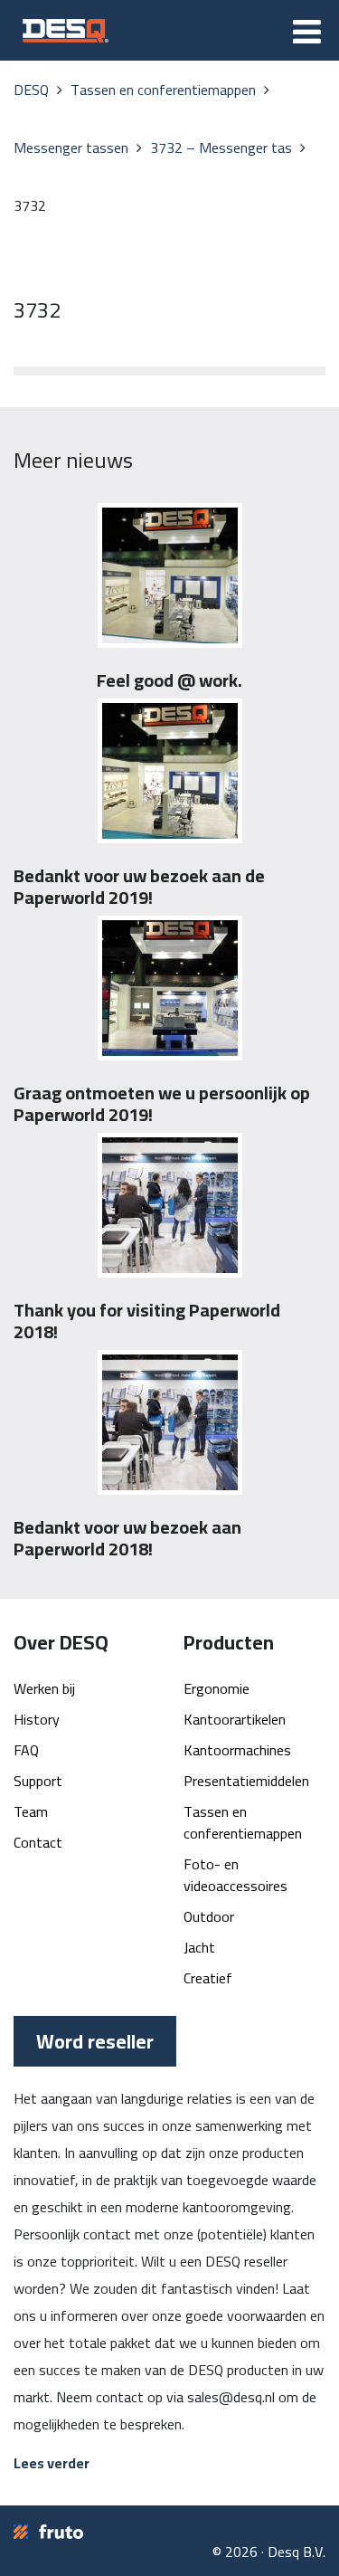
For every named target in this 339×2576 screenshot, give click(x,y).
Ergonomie (217, 1688)
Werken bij (44, 1688)
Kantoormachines (237, 1750)
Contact (38, 1842)
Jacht (199, 1947)
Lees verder (52, 2463)
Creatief (208, 1978)
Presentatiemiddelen (246, 1781)
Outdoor (209, 1916)
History (37, 1719)
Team (31, 1811)
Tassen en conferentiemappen (243, 1822)
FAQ (26, 1750)
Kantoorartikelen (235, 1719)
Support (38, 1781)
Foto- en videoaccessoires (235, 1875)
